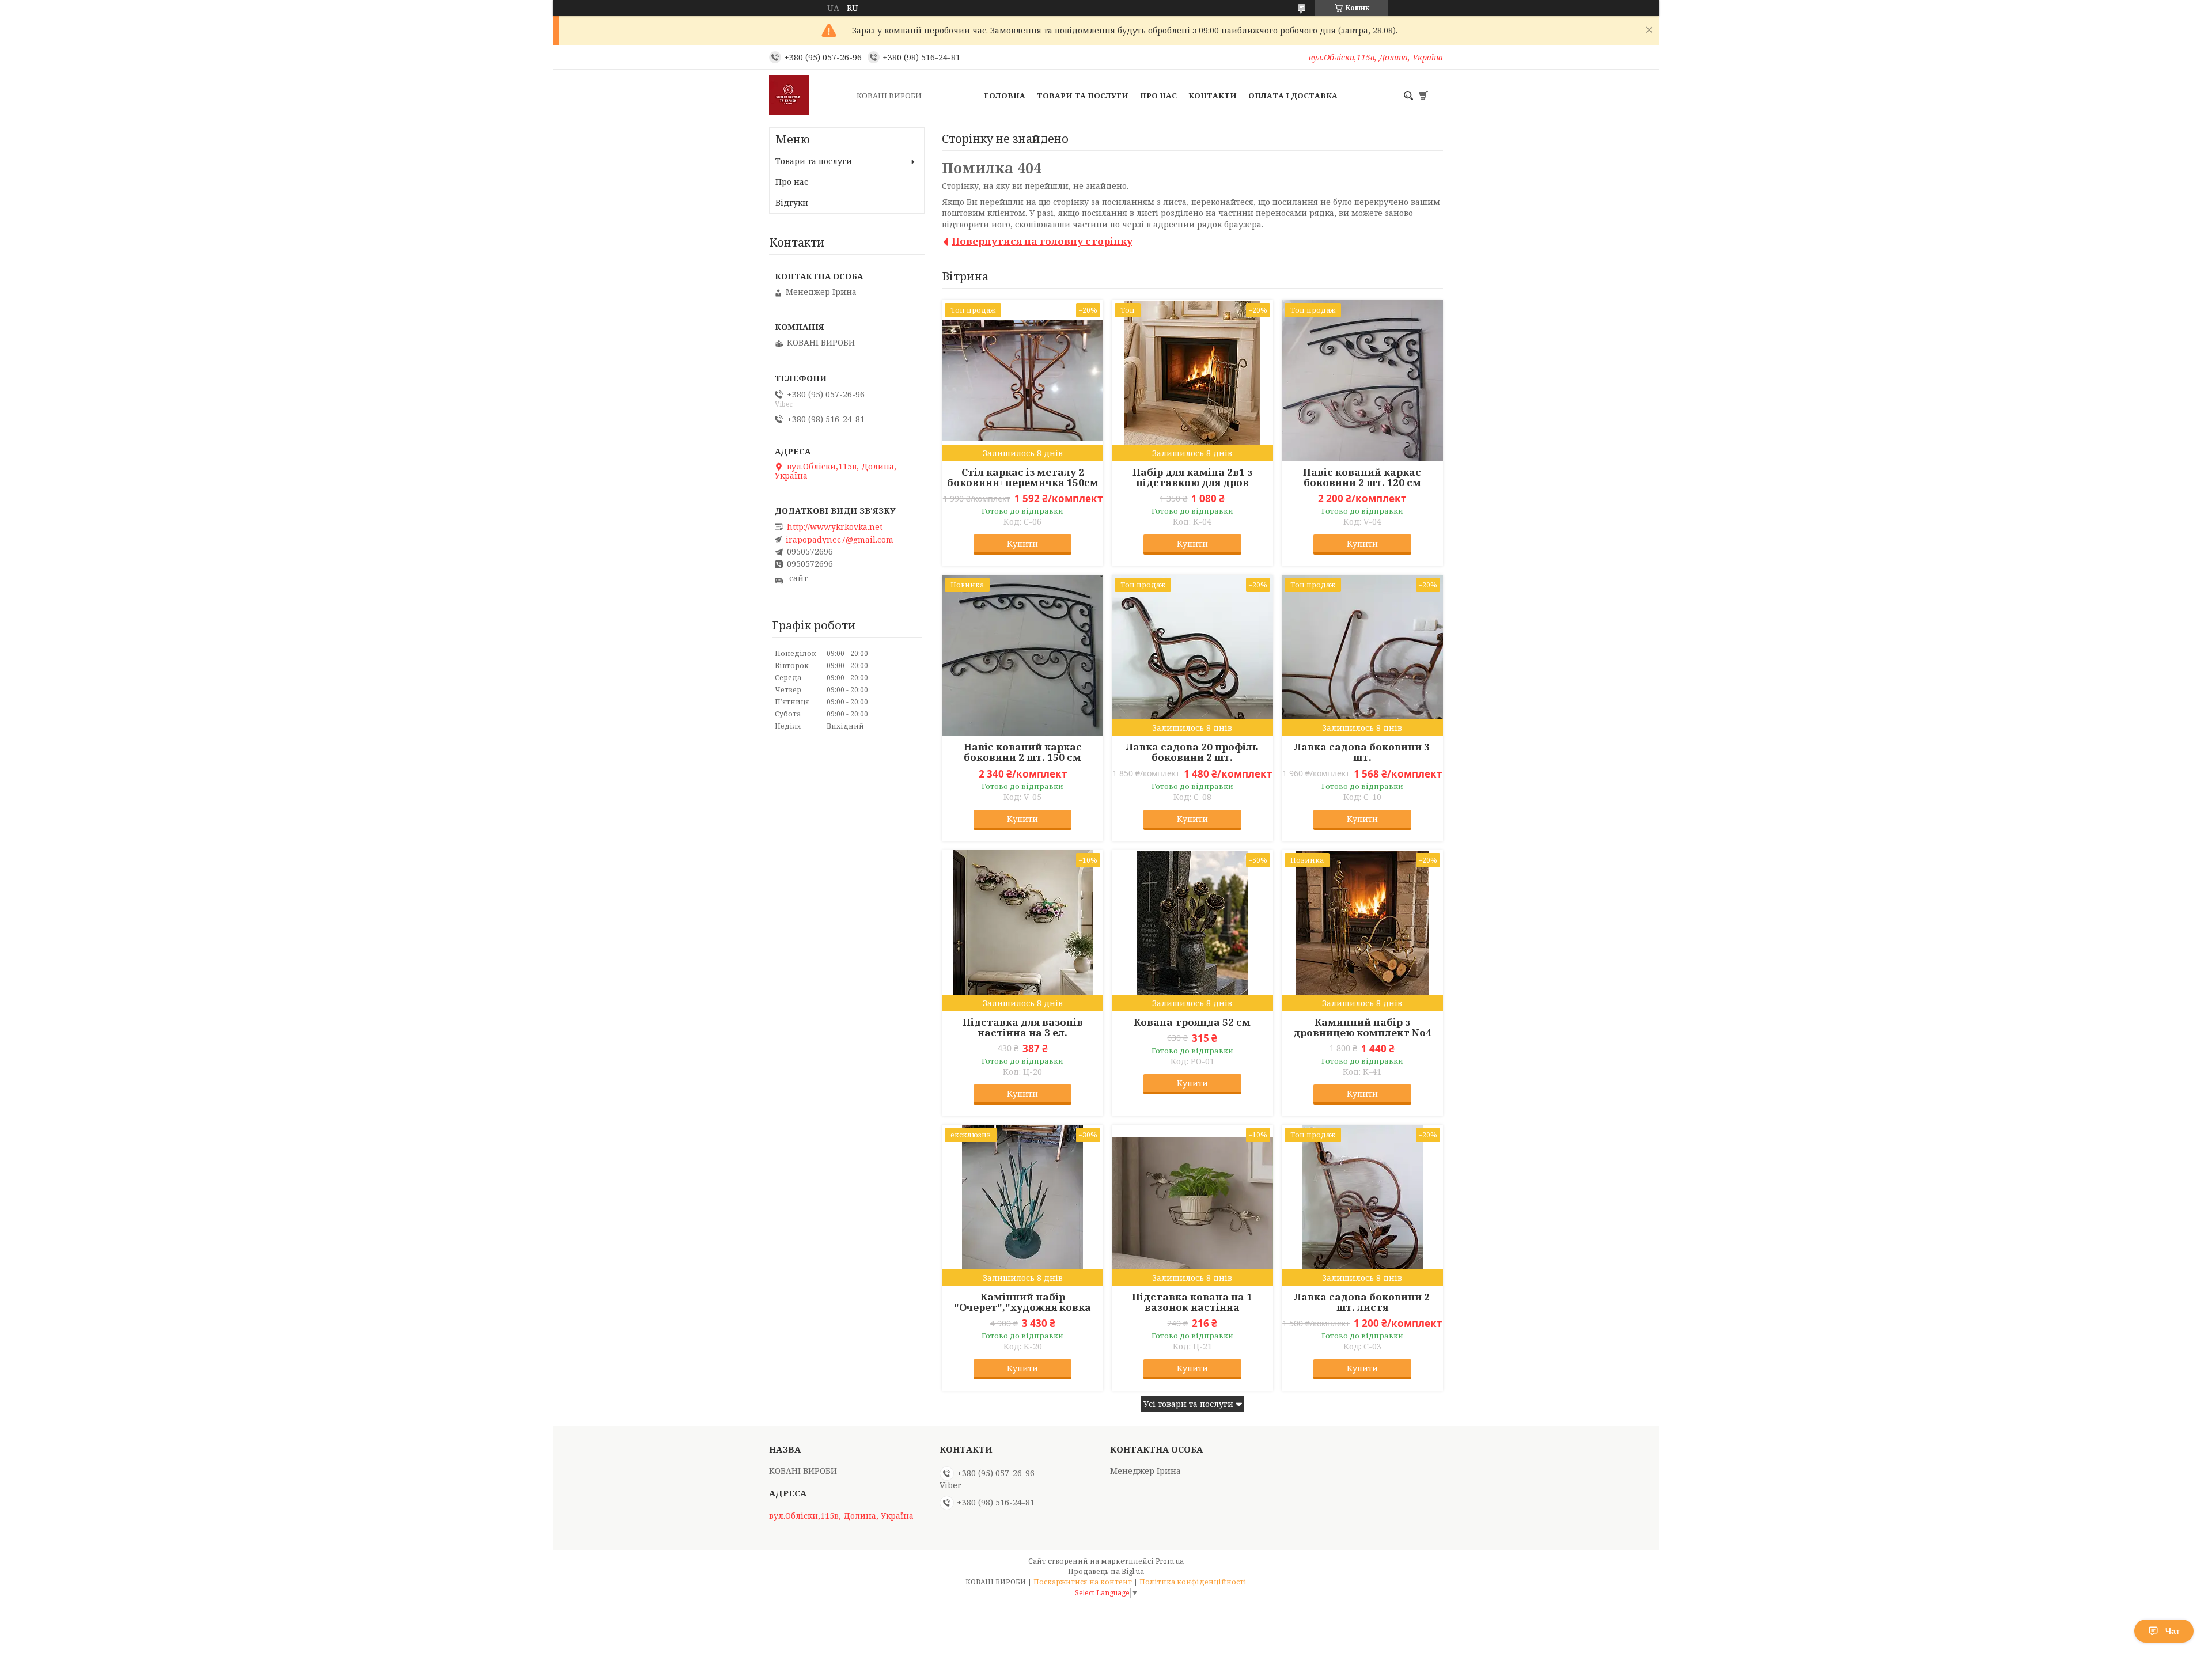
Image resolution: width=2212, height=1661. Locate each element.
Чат (2173, 1631)
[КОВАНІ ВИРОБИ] (809, 96)
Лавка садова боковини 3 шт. (1362, 752)
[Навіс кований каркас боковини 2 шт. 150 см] (1022, 655)
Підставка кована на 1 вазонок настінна (1192, 1302)
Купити (1022, 543)
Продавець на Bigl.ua (1106, 1571)
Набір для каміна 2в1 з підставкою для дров (1192, 477)
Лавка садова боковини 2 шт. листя (1362, 1302)
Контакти (1213, 96)
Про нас (1158, 96)
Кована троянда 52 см (1192, 1022)
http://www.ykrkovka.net (835, 527)
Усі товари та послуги (1188, 1404)
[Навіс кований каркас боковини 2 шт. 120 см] (1362, 381)
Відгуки (792, 202)
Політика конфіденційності (1193, 1582)
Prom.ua (1170, 1561)
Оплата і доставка (1293, 96)
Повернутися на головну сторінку (1042, 241)
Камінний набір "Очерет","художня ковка (1022, 1302)
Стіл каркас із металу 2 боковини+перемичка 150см (1023, 477)
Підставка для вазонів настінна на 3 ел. (1023, 1027)
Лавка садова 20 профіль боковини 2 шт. (1192, 752)
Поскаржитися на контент (1083, 1582)
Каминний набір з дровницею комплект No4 (1362, 1027)
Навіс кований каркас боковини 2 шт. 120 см (1362, 477)
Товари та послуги (1083, 96)
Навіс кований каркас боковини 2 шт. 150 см (1023, 752)
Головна (1005, 96)
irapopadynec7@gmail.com (840, 540)
